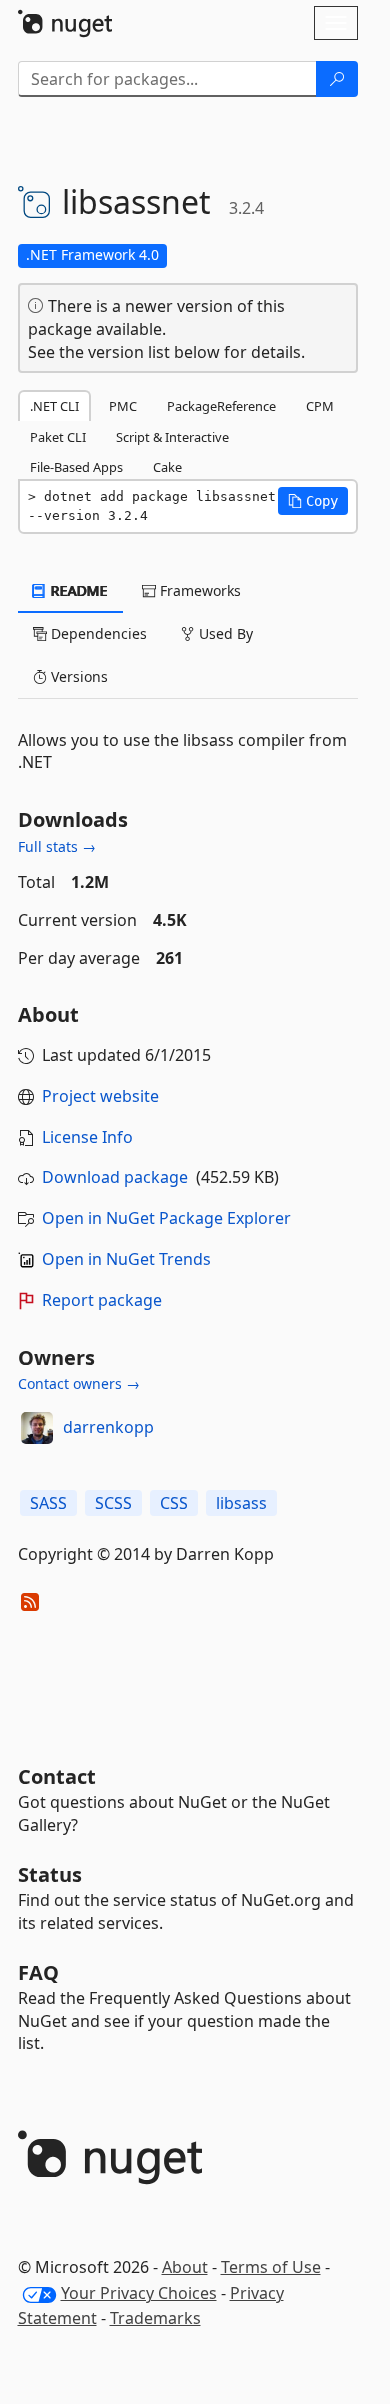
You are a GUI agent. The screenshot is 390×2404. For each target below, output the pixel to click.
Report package (102, 1300)
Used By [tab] (224, 633)
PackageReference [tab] (221, 406)
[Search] (337, 79)
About (185, 2267)
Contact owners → (79, 1383)
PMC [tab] (123, 406)
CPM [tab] (320, 406)
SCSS (113, 1503)
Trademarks (155, 2318)
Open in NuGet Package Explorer (166, 1218)
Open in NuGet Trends (126, 1259)
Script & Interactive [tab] (172, 437)
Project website (100, 1096)
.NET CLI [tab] (54, 406)
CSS (174, 1503)
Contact (57, 1776)
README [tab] (77, 590)
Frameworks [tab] (198, 590)
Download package (115, 1177)
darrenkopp (108, 1427)
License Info (87, 1137)
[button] (313, 501)
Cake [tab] (167, 467)
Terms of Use (271, 2267)
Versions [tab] (77, 676)
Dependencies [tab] (97, 633)
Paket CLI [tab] (58, 437)
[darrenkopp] (37, 1428)
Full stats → (57, 846)
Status (50, 1874)
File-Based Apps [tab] (76, 467)
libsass (241, 1503)
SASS (48, 1503)
